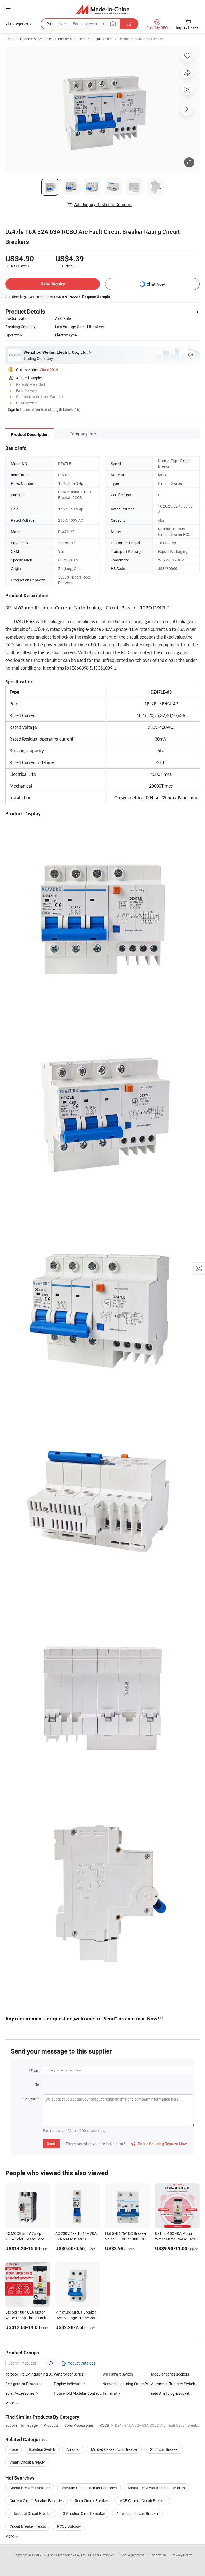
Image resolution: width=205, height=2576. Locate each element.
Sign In (14, 409)
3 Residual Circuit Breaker (84, 2513)
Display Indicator (68, 2384)
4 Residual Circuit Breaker (137, 2513)
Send (51, 2143)
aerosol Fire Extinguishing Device (30, 2374)
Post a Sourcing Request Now (159, 2144)
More (10, 2536)
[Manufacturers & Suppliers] (103, 9)
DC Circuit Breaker (164, 2449)
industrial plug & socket (170, 2393)
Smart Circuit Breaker (27, 2462)
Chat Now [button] (156, 284)
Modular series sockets (170, 2374)
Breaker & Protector (72, 39)
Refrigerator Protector (24, 2384)
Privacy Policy (182, 2555)
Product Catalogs (81, 2363)
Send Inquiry (53, 284)
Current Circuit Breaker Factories (37, 2501)
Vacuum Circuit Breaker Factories (89, 2488)
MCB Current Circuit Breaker (143, 2501)
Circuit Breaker (102, 39)
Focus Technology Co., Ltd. (68, 2555)
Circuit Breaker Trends (28, 2526)
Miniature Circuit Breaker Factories (156, 2488)
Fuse (14, 2449)
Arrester (73, 2449)
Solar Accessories (20, 2393)
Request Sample (96, 297)
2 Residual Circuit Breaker (31, 2513)
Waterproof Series (69, 2374)
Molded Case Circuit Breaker (114, 2449)
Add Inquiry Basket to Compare (103, 204)
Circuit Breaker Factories (30, 2488)
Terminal (110, 2393)
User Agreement (132, 2555)
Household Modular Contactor (78, 2393)
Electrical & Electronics (36, 39)
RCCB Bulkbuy (69, 2526)
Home (10, 39)
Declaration (158, 2555)
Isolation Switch (42, 2449)
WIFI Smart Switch (118, 2374)
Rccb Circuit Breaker (91, 2501)
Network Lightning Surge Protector (127, 2384)
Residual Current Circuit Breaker (141, 39)
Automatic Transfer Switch (173, 2384)
